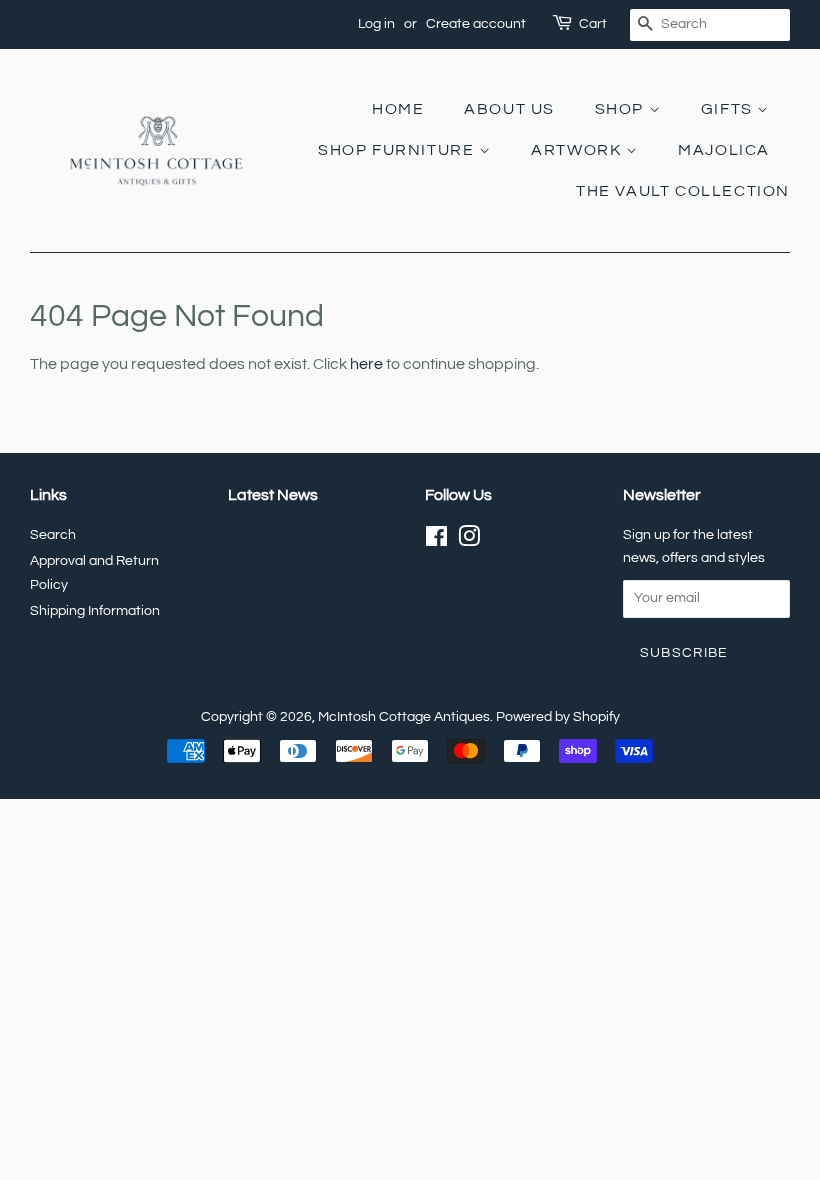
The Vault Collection (683, 191)
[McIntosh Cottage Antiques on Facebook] (436, 541)
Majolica (724, 150)
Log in (376, 24)
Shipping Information (95, 611)
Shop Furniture (398, 150)
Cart (593, 24)
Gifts (729, 109)
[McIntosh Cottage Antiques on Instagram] (469, 541)
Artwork (578, 150)
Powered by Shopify (558, 717)
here (366, 364)
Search (53, 535)
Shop (622, 109)
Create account (476, 24)
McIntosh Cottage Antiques (404, 717)
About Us (509, 109)
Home (398, 109)
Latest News (273, 495)
